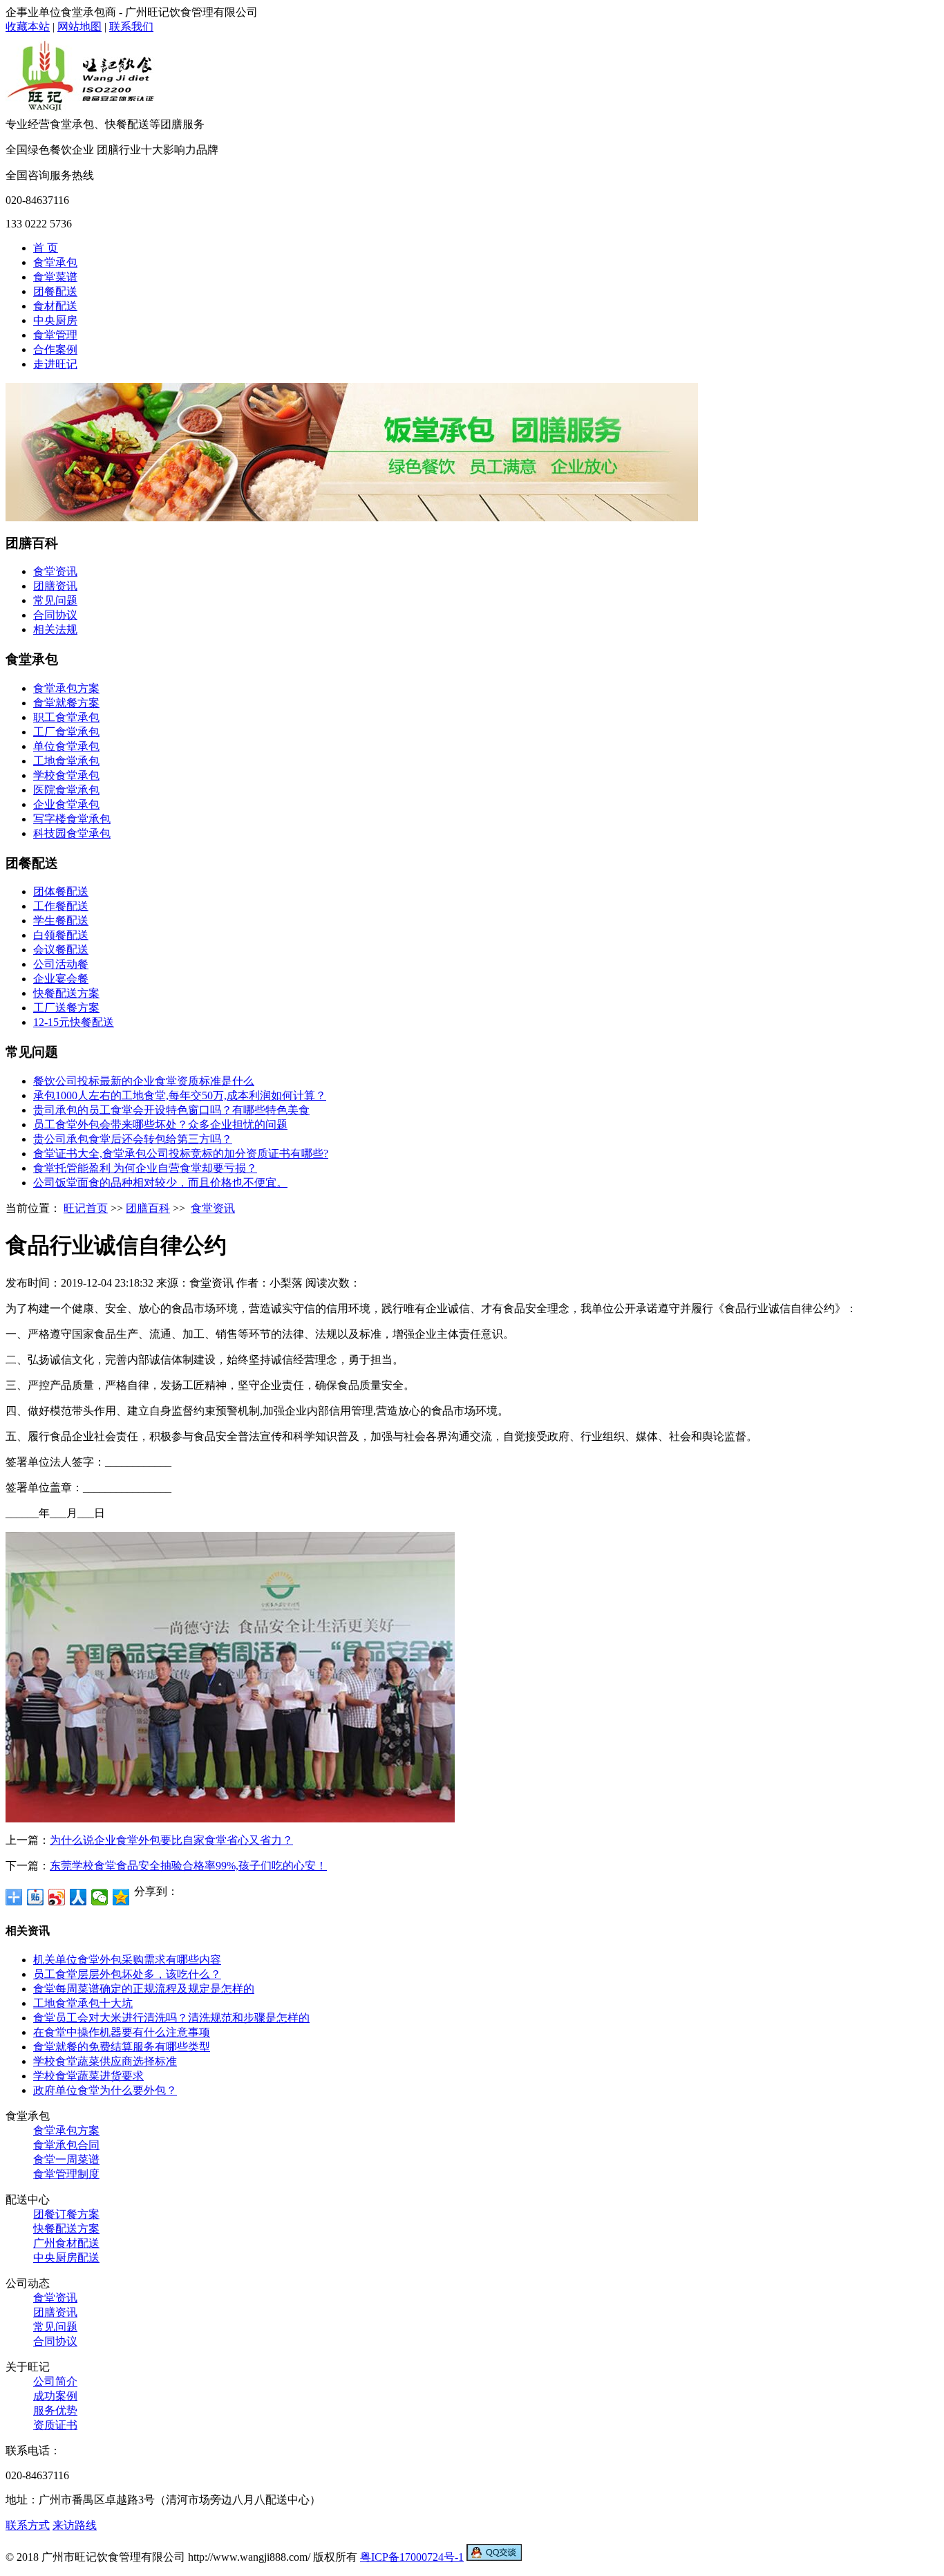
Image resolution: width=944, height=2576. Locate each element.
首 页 (46, 248)
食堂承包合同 (66, 2145)
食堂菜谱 (55, 277)
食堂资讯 (55, 571)
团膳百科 (148, 1208)
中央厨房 (55, 320)
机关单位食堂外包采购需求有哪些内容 (127, 1960)
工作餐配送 (61, 906)
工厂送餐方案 (66, 1008)
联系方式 (28, 2525)
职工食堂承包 (66, 717)
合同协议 (55, 615)
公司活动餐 (61, 964)
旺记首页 (86, 1208)
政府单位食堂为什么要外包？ (105, 2090)
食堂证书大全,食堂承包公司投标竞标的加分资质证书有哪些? (181, 1154)
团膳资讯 (55, 586)
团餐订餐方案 (66, 2214)
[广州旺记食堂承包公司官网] (82, 114)
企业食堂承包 (66, 804)
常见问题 (55, 600)
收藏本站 (28, 27)
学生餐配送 (61, 921)
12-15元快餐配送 (74, 1022)
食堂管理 (55, 335)
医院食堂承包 (66, 790)
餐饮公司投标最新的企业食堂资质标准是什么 (144, 1081)
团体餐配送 (61, 892)
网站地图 (79, 27)
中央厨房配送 (66, 2258)
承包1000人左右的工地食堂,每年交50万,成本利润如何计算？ (180, 1095)
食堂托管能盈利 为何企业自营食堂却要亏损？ (145, 1168)
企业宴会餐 (61, 979)
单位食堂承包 (66, 746)
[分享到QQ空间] (121, 1897)
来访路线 (75, 2525)
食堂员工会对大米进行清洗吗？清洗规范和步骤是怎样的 (171, 2018)
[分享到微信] (100, 1897)
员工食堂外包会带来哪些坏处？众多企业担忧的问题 (160, 1124)
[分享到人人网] (78, 1897)
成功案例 (55, 2396)
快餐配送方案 (66, 993)
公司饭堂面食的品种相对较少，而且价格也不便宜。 (160, 1183)
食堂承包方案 (66, 688)
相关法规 (55, 629)
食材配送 (55, 306)
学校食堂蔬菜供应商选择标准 (105, 2061)
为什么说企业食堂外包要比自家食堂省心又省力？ (171, 1840)
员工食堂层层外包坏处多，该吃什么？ (127, 1974)
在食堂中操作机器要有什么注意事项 (122, 2032)
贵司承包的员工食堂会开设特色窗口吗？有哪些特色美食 (171, 1110)
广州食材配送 (66, 2243)
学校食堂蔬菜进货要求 (88, 2076)
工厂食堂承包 (66, 732)
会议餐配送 (61, 950)
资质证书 (55, 2425)
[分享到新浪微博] (57, 1897)
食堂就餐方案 (66, 703)
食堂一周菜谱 (66, 2159)
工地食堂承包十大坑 (83, 2003)
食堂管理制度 (66, 2174)
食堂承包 (55, 262)
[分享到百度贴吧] (36, 1897)
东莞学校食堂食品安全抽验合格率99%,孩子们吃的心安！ (188, 1866)
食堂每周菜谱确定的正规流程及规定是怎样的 (144, 1989)
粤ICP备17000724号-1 (412, 2557)
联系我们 (131, 27)
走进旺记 (55, 364)
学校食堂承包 (66, 775)
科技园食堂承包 (72, 833)
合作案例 (55, 349)
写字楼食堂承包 (72, 819)
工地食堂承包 (66, 761)
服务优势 (55, 2410)
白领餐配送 (61, 935)
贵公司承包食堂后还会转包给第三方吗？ (133, 1139)
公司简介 (55, 2381)
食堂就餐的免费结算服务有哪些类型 (122, 2047)
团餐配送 (55, 291)
